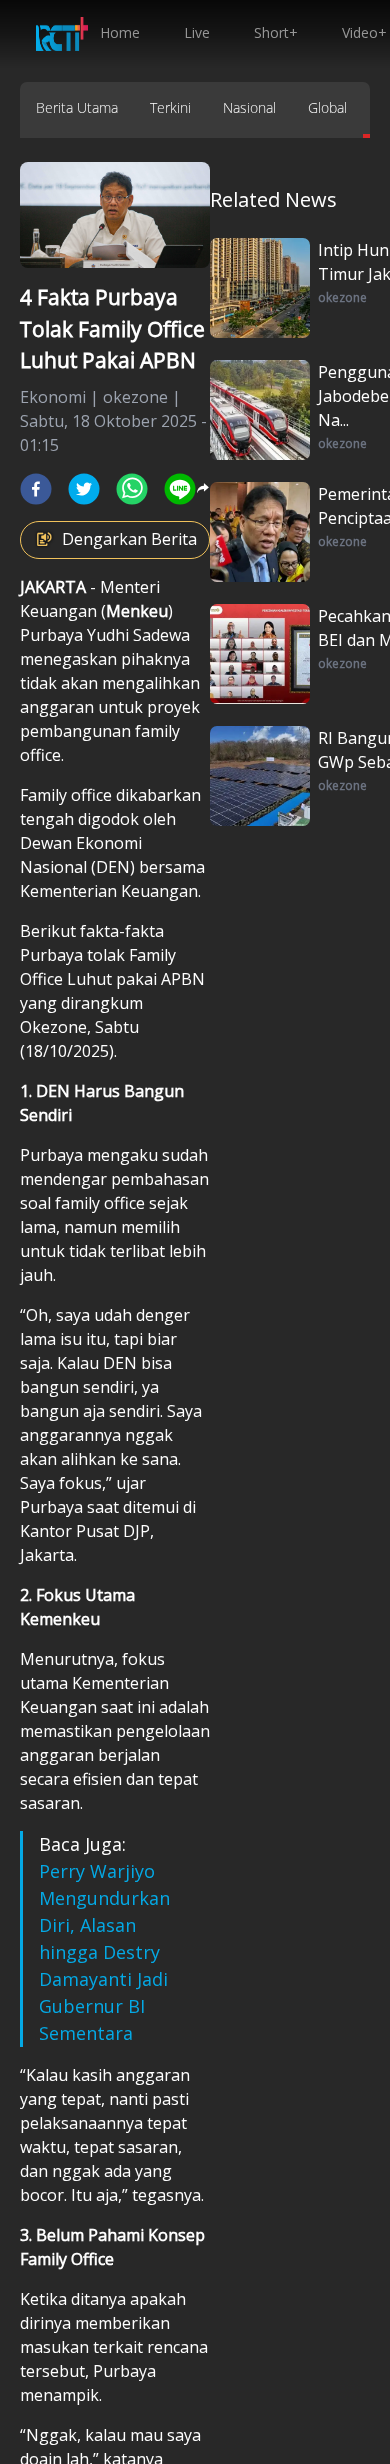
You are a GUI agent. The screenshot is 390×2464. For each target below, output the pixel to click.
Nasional (249, 107)
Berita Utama (77, 107)
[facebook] (36, 489)
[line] (180, 489)
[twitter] (84, 489)
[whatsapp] (132, 489)
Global (327, 107)
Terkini (170, 107)
